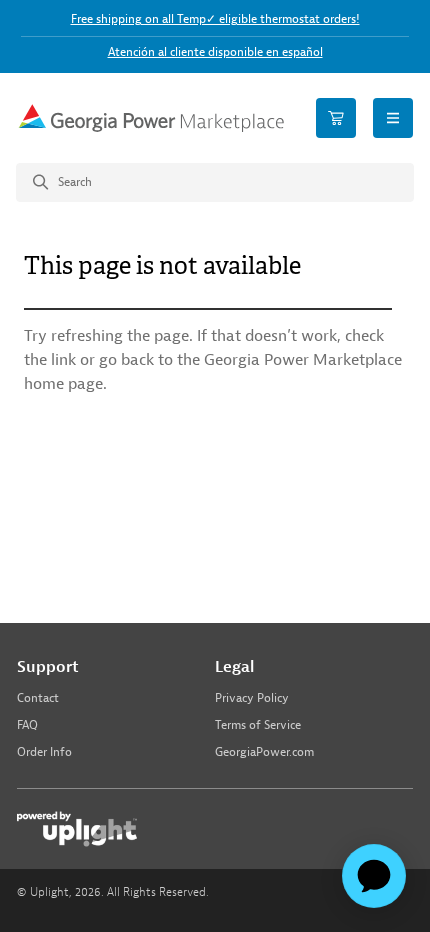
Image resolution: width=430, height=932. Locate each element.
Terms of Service (258, 725)
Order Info (44, 752)
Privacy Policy (252, 698)
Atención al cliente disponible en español (215, 52)
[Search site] (215, 182)
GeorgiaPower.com (264, 752)
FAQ (27, 725)
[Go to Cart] (336, 118)
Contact (38, 698)
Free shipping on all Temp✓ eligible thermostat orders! (215, 19)
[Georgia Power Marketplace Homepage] (151, 117)
